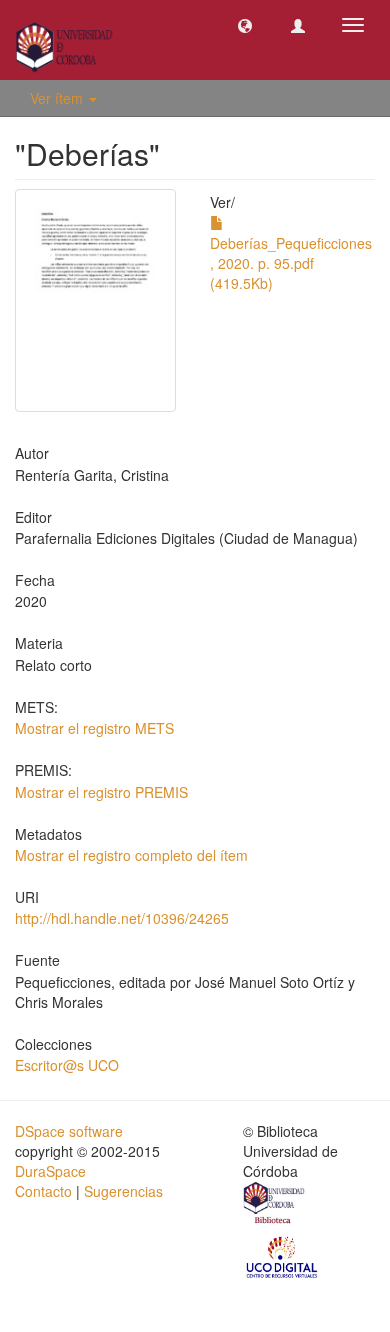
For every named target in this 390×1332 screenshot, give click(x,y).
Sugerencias (123, 1191)
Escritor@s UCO (67, 1065)
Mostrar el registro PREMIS (101, 792)
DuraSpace (50, 1171)
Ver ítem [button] (58, 98)
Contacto (43, 1191)
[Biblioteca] (275, 1205)
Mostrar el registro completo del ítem (131, 855)
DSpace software (69, 1131)
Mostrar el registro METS (94, 728)
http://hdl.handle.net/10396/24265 (122, 918)
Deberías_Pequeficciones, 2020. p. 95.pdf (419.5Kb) (291, 263)
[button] (245, 25)
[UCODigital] (283, 1256)
